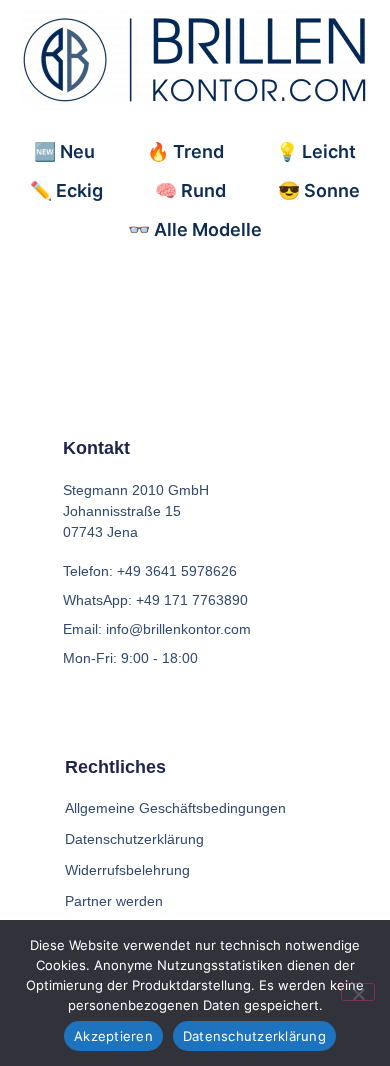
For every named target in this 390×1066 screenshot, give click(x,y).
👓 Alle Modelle (195, 229)
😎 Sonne (319, 190)
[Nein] (358, 992)
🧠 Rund (190, 190)
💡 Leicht (316, 151)
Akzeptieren (113, 1036)
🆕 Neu (64, 151)
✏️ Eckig (66, 190)
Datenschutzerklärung (254, 1036)
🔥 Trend (185, 151)
